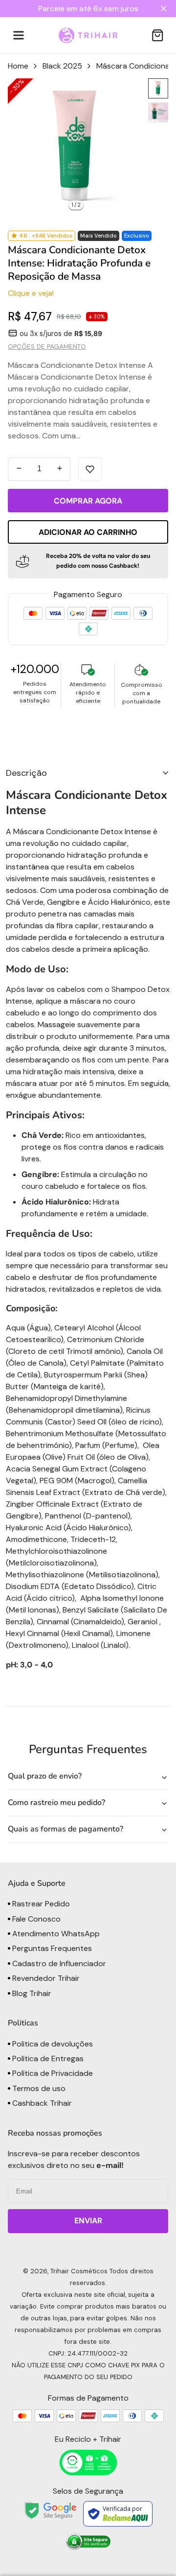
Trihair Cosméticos (79, 2271)
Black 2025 (62, 66)
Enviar (88, 2221)
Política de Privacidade (52, 2073)
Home (18, 66)
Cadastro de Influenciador (58, 1963)
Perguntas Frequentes (51, 1948)
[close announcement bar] (165, 9)
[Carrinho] (157, 35)
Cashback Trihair (41, 2103)
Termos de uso (38, 2088)
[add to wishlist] (90, 469)
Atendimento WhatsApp (55, 1934)
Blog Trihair (31, 1993)
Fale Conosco (35, 1919)
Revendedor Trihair (45, 1978)
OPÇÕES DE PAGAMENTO (47, 347)
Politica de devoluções (52, 2044)
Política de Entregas (47, 2058)
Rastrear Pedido (40, 1904)
